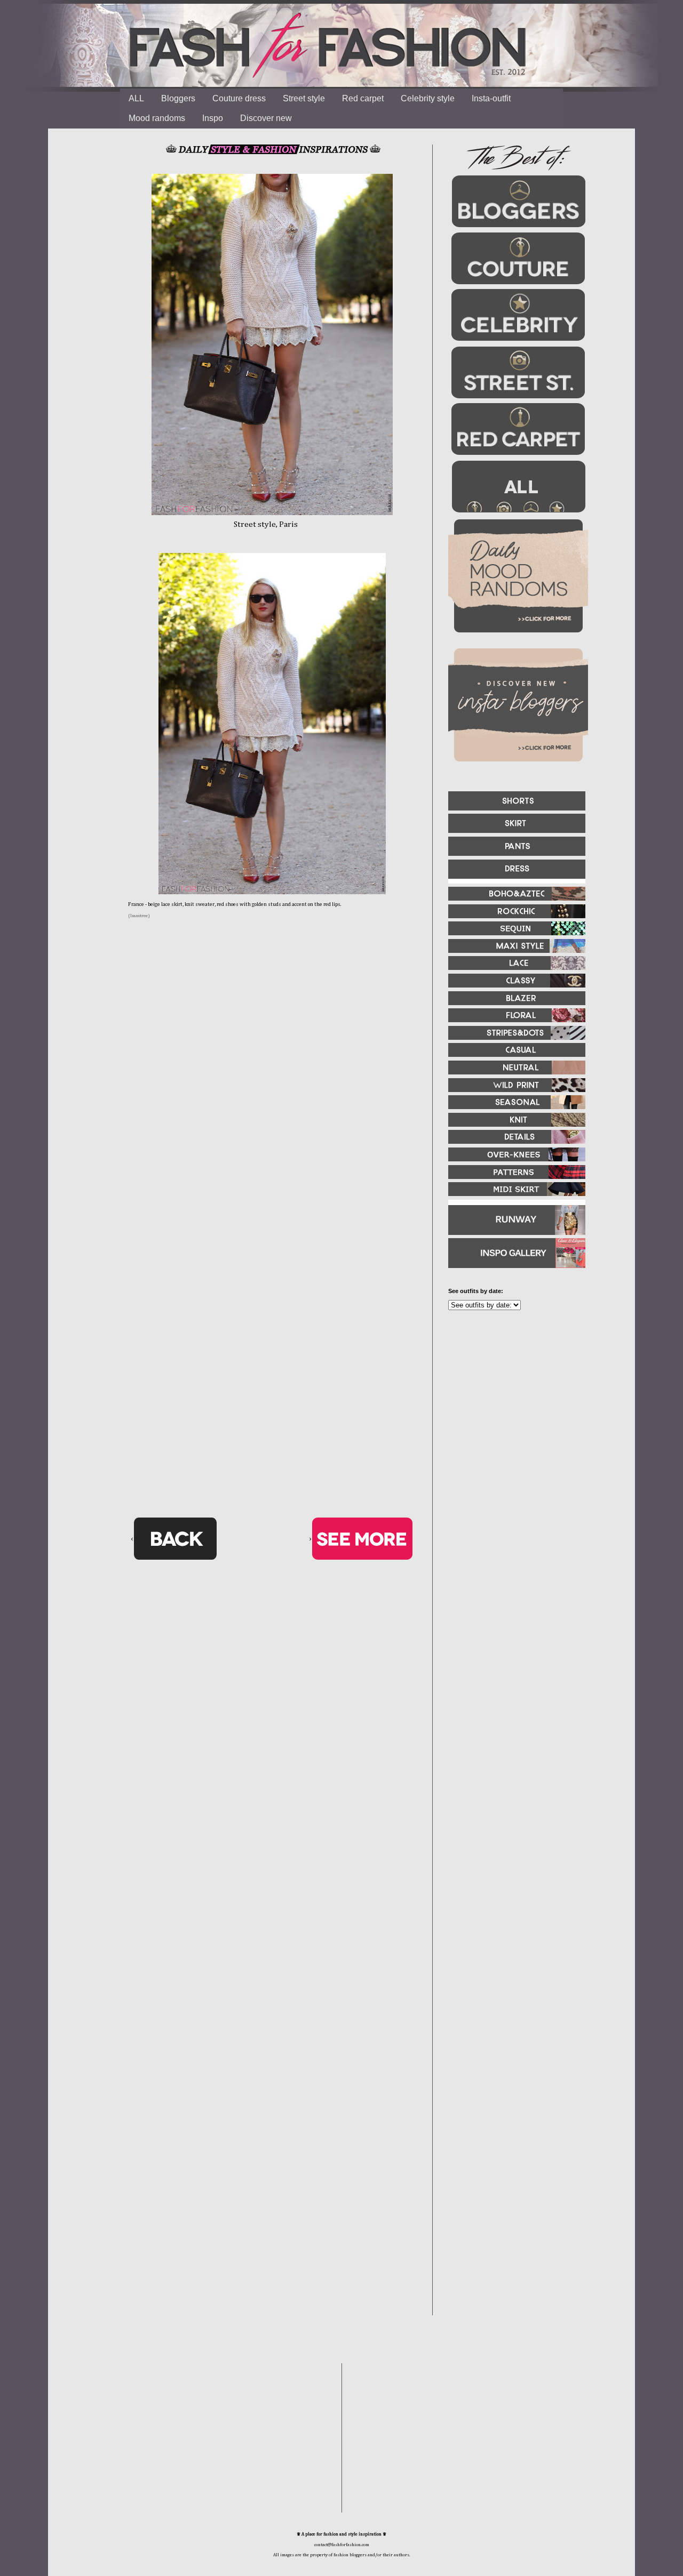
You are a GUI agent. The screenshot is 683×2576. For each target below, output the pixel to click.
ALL (136, 98)
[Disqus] (272, 1095)
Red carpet (363, 98)
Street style (304, 98)
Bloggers (178, 98)
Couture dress (239, 98)
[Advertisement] (512, 1434)
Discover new (266, 118)
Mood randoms (157, 118)
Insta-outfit (491, 98)
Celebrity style (428, 98)
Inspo (213, 118)
